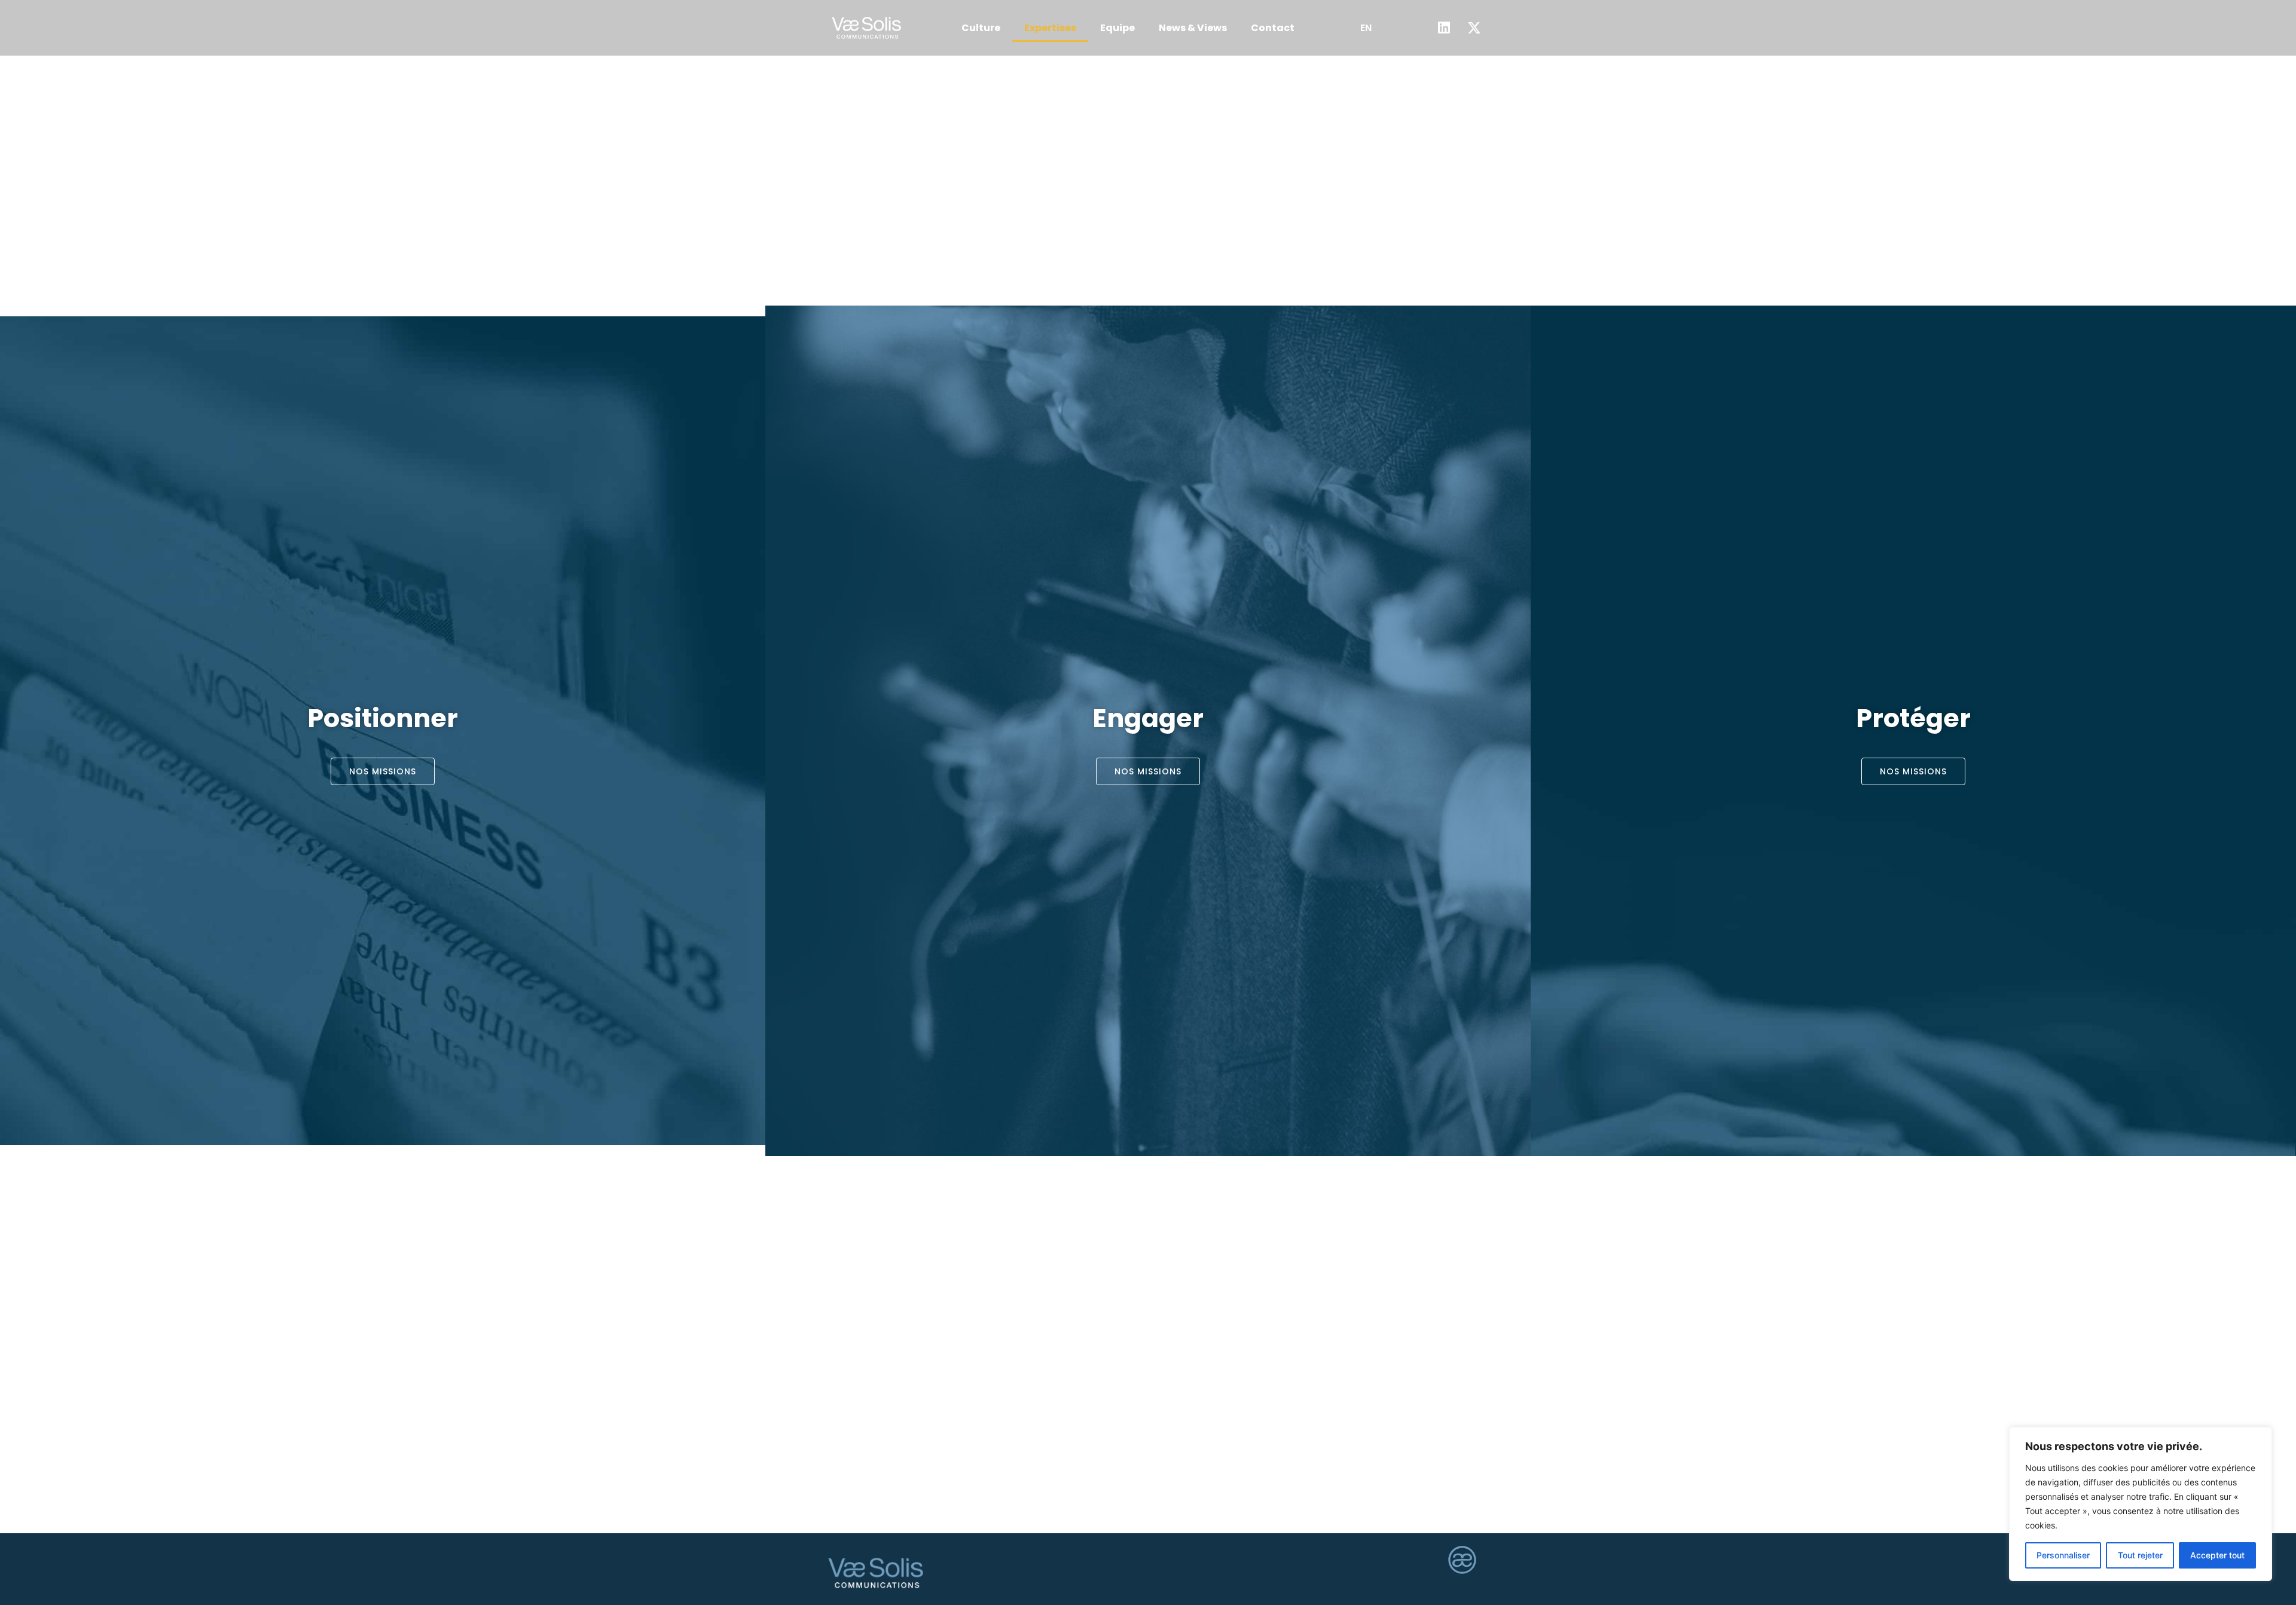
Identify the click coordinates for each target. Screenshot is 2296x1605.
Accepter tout (2217, 1555)
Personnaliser (2063, 1555)
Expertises (1050, 28)
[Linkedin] (1444, 28)
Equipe (1118, 28)
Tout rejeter (2140, 1555)
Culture (981, 28)
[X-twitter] (1474, 28)
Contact (1273, 28)
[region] (2141, 1504)
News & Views (1193, 28)
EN (1366, 28)
